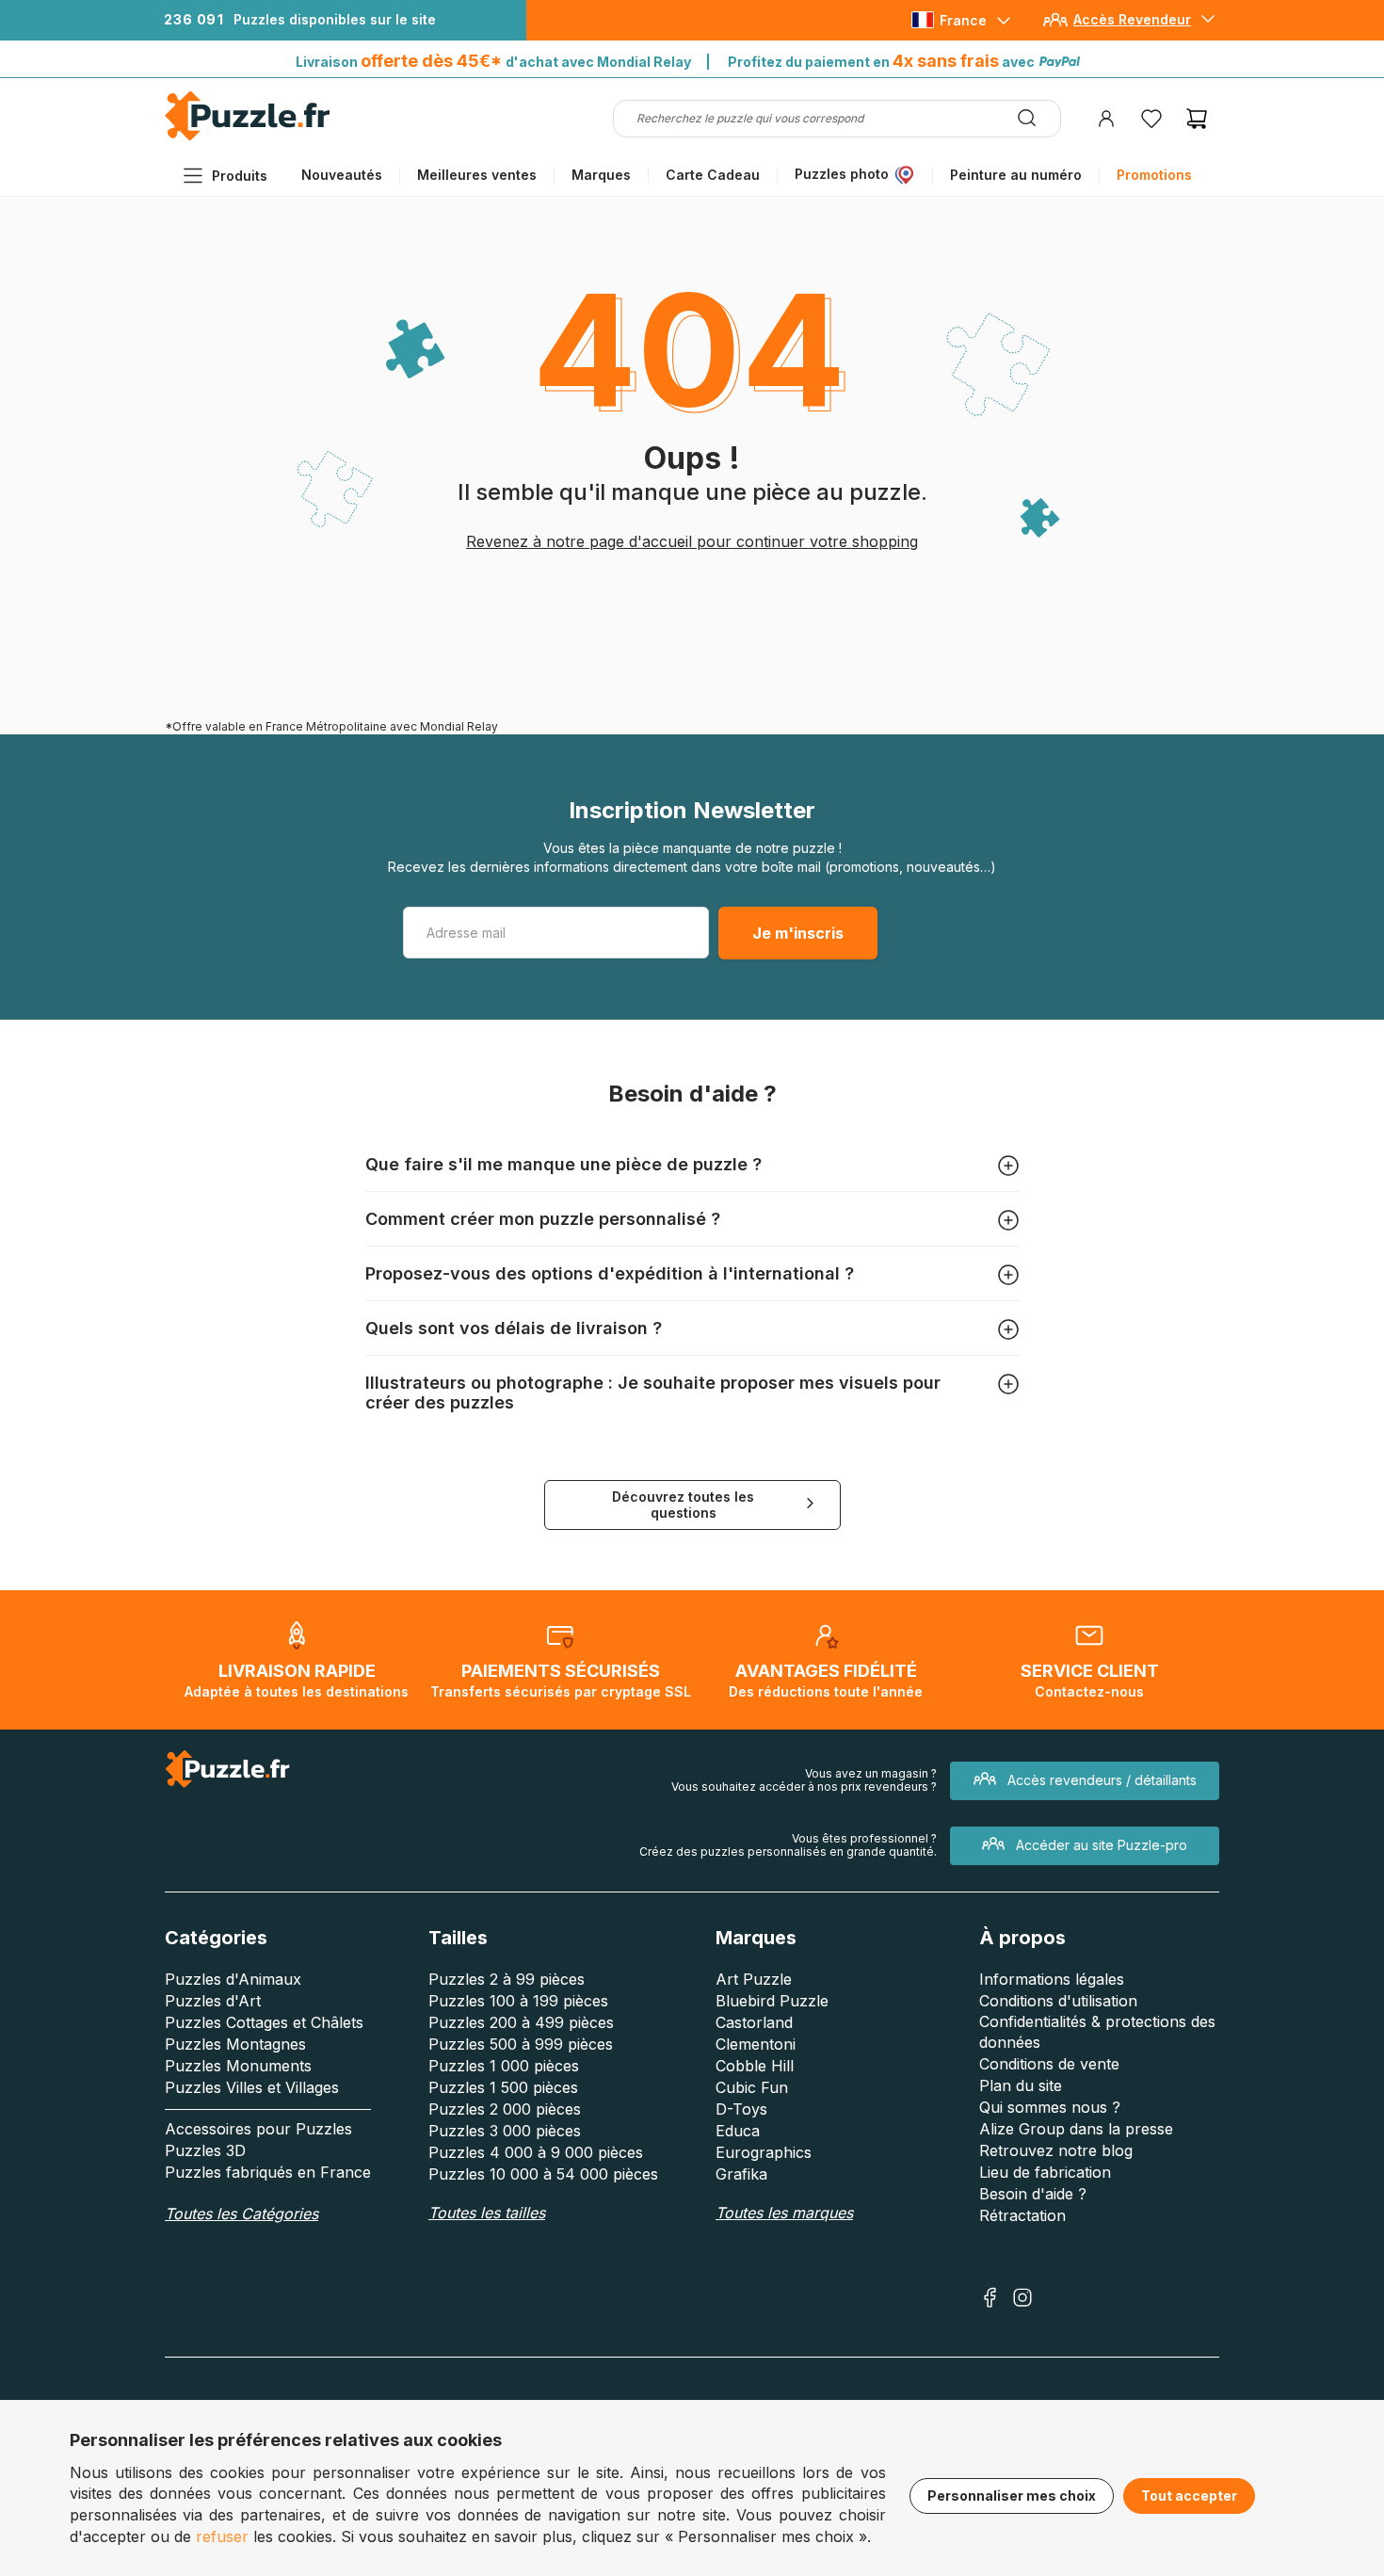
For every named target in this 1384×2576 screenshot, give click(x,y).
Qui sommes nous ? (1050, 2107)
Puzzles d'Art (213, 2001)
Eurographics (764, 2152)
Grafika (741, 2174)
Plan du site (1021, 2085)
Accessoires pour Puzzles (258, 2129)
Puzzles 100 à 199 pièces (518, 2001)
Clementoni (756, 2044)
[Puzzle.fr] (247, 136)
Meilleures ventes (477, 175)
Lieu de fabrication (1045, 2172)
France (963, 20)
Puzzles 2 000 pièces (505, 2109)
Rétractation (1022, 2215)
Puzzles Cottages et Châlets (264, 2022)
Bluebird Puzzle (772, 2001)
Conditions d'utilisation (1058, 2001)
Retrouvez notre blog (1056, 2150)
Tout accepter (1189, 2495)
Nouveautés (342, 175)
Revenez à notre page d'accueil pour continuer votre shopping (692, 541)
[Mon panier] (1197, 119)
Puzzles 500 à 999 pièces (521, 2044)
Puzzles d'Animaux (233, 1979)
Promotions (1154, 175)
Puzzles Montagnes (235, 2044)
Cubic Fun (752, 2087)
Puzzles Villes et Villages (252, 2087)
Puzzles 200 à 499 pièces (521, 2022)
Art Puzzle (754, 1979)
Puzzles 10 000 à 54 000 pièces (543, 2174)
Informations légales (1052, 1979)
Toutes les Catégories (241, 2214)
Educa (738, 2131)
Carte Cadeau (713, 175)
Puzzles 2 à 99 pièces (507, 1979)
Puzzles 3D (205, 2150)
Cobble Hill (755, 2066)
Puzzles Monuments (238, 2066)
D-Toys (741, 2109)
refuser (222, 2536)
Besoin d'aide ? (1033, 2194)
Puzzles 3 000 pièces (505, 2131)
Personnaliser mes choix (1012, 2495)
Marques (601, 175)
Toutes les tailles (487, 2213)
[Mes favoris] (1151, 119)
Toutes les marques (784, 2213)
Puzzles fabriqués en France (268, 2172)
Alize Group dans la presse (1076, 2129)
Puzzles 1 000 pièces (504, 2066)
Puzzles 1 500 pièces (503, 2087)
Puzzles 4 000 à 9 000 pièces (536, 2152)
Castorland (754, 2022)
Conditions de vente (1049, 2064)
